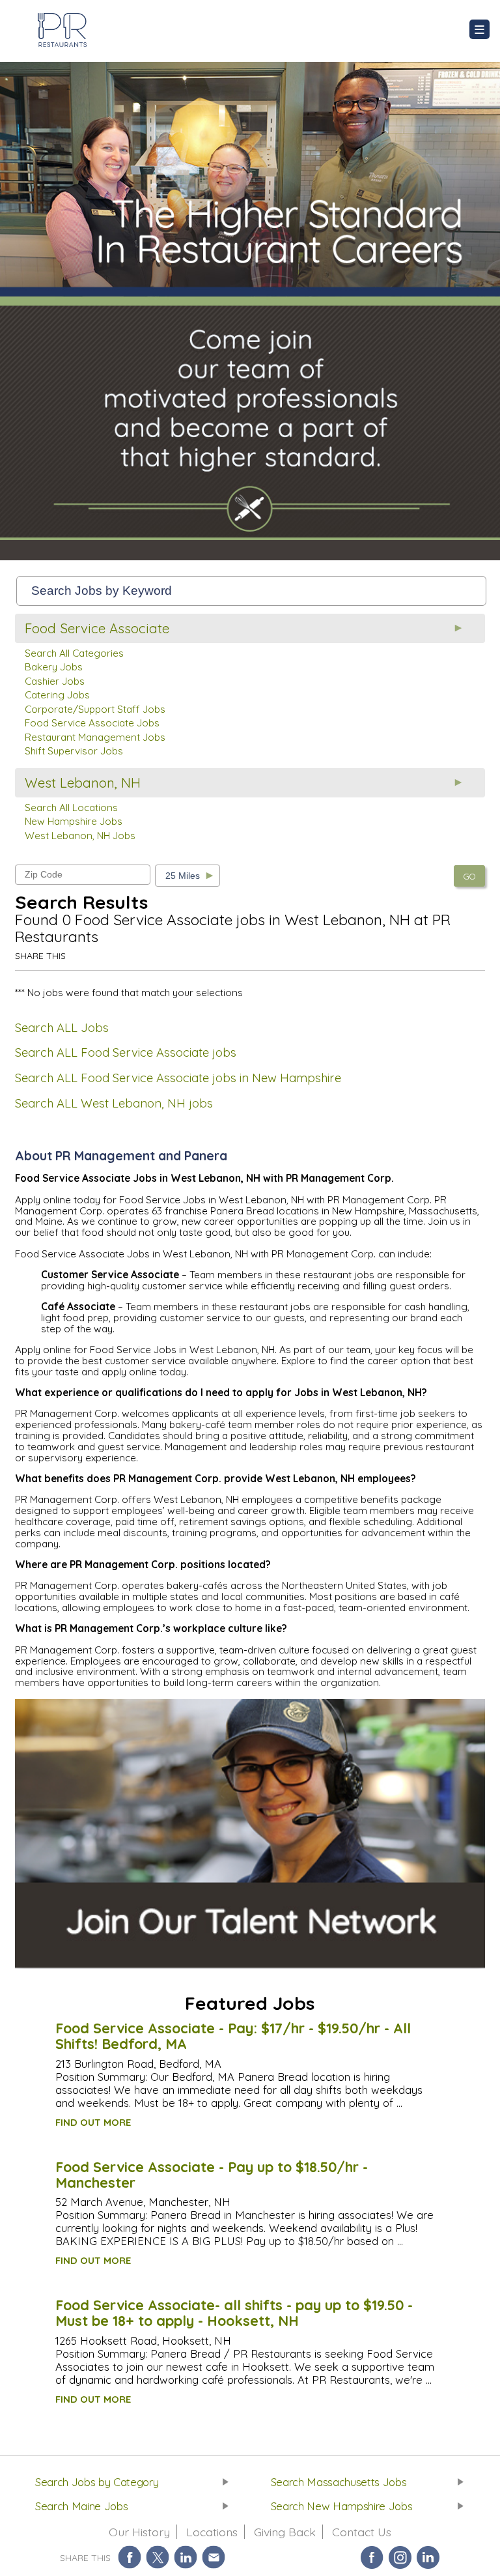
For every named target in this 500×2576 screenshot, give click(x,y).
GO (469, 876)
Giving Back (285, 2532)
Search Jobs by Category (97, 2482)
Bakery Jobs (54, 667)
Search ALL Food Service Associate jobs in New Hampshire (178, 1078)
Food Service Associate (97, 628)
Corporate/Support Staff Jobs (95, 709)
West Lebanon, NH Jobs (80, 836)
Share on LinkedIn (186, 2557)
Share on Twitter (158, 2557)
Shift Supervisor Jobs (74, 751)
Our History (139, 2532)
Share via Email (214, 2557)
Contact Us (362, 2532)
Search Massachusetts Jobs (339, 2482)
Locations (212, 2532)
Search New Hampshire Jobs (342, 2506)
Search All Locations (71, 808)
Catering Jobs (57, 695)
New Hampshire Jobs (74, 821)
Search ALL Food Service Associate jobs (126, 1052)
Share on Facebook (130, 2557)
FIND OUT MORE (93, 2122)
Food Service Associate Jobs (92, 723)
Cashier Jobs (55, 681)
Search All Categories (74, 653)
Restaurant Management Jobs (95, 737)
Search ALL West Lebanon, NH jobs (114, 1103)
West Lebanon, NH (83, 783)
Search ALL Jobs (62, 1028)
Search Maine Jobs (81, 2506)
